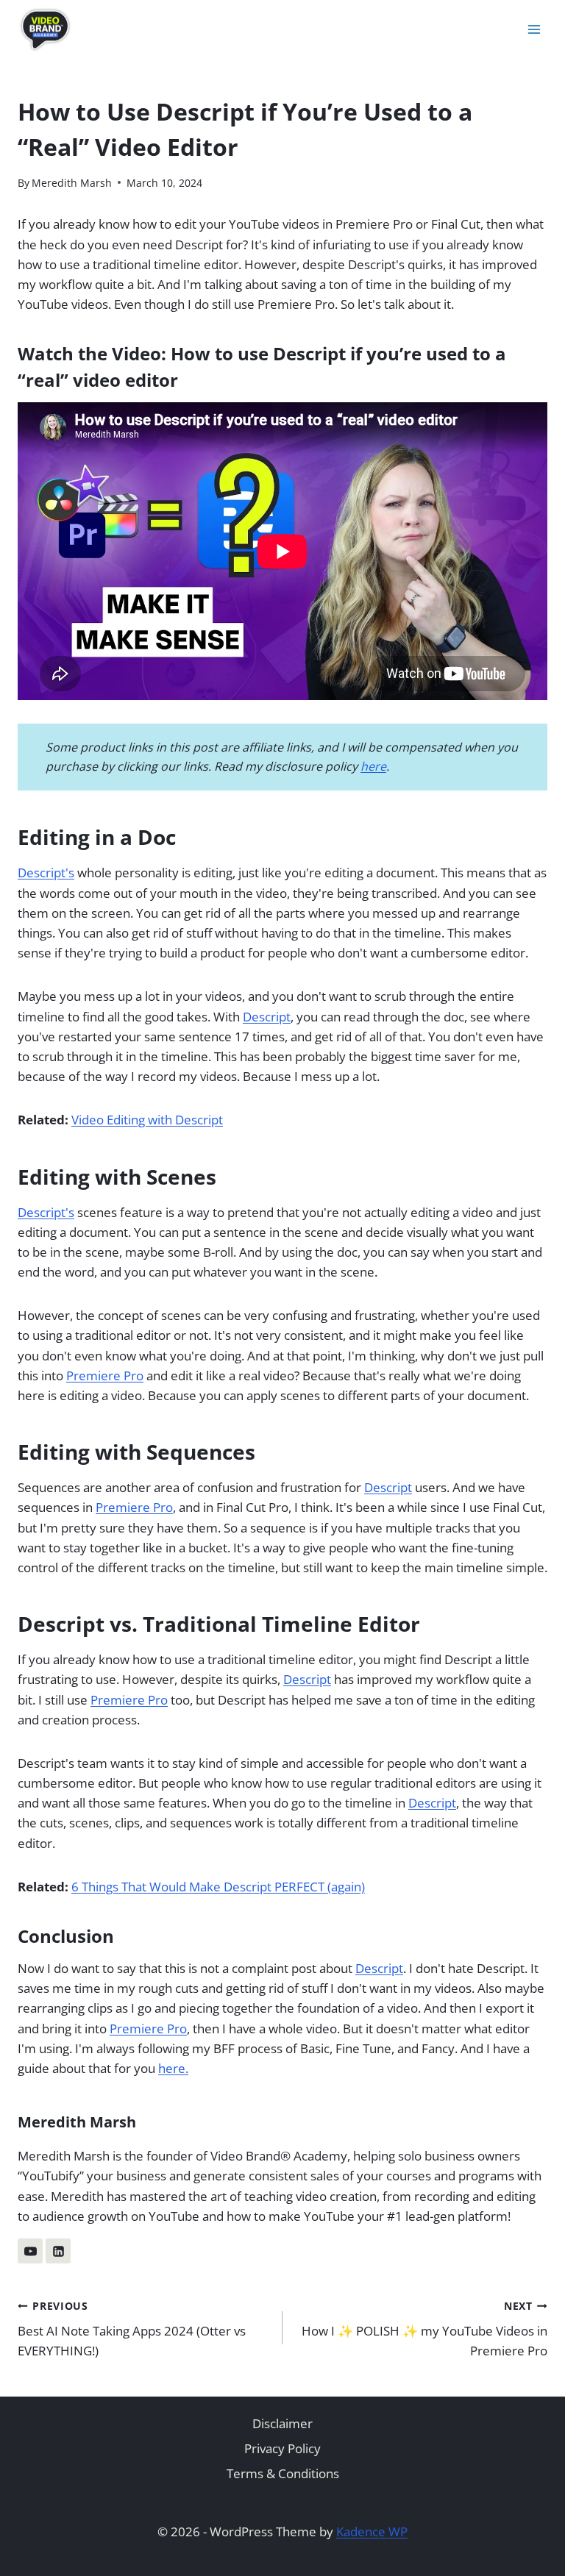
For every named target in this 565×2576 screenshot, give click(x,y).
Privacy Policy (282, 2448)
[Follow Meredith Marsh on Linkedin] (58, 2251)
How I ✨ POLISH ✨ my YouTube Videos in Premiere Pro (424, 2329)
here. (173, 2068)
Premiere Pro (105, 1376)
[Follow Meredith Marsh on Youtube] (30, 2251)
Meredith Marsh (72, 183)
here (373, 766)
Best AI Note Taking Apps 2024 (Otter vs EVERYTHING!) (132, 2329)
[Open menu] (534, 29)
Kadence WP (372, 2532)
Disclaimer (282, 2423)
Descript (267, 1017)
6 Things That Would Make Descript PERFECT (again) (218, 1887)
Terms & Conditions (283, 2473)
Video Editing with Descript (147, 1120)
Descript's (46, 873)
